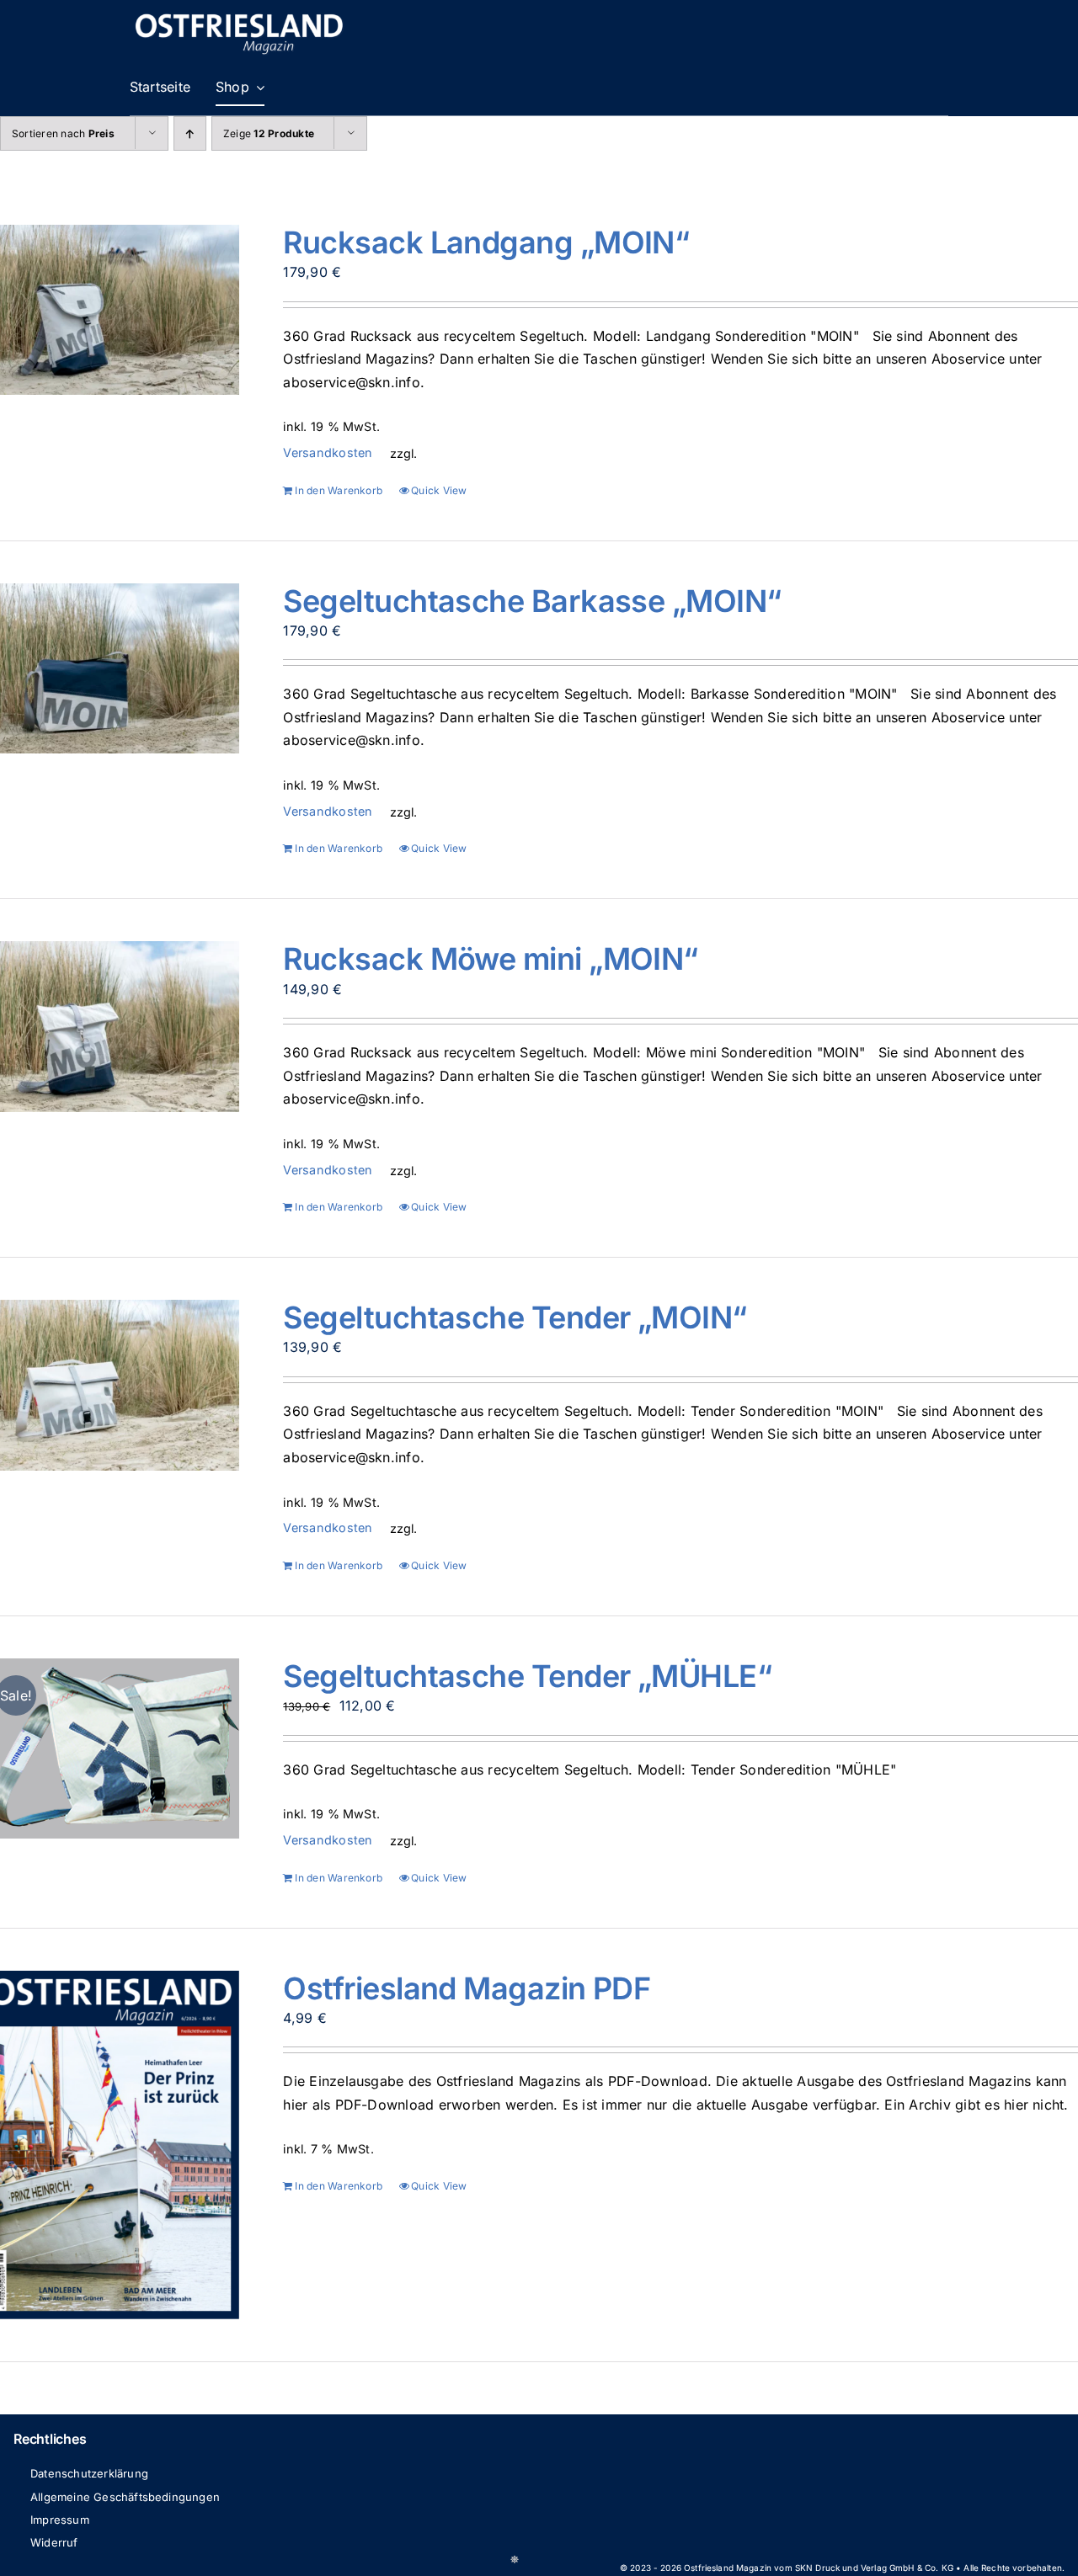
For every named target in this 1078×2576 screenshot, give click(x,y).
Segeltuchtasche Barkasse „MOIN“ (532, 601)
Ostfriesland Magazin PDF (467, 1988)
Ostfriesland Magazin (728, 2568)
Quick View (439, 490)
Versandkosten (328, 452)
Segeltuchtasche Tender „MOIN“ (515, 1317)
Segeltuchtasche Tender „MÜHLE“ (527, 1676)
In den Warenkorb (339, 490)
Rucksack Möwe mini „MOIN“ (491, 959)
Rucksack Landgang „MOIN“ (486, 242)
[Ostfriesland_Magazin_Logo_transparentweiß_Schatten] (239, 15)
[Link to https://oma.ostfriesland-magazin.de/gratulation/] (515, 2559)
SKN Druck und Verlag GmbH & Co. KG (874, 2568)
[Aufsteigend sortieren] (190, 133)
